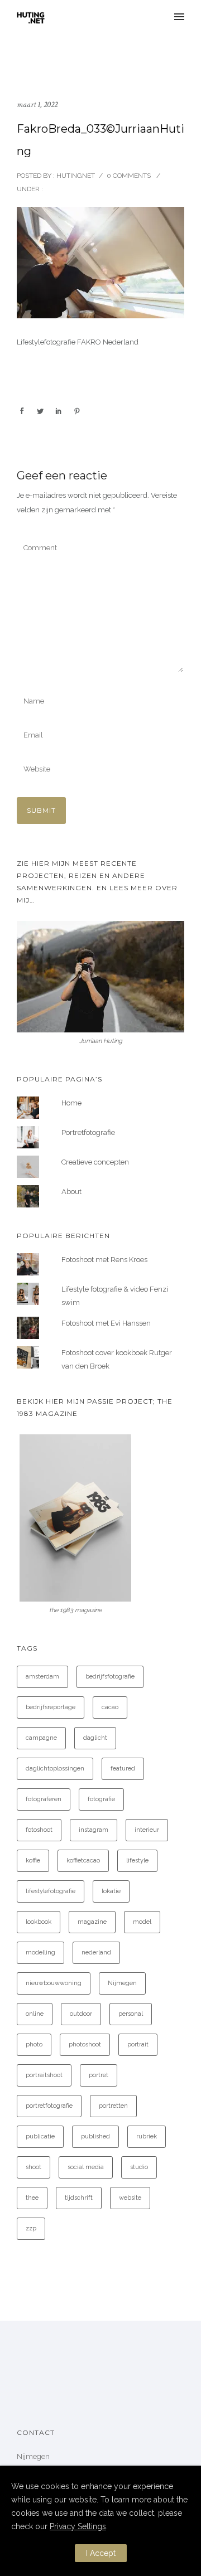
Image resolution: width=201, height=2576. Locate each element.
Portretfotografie (88, 1132)
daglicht (95, 1738)
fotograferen (44, 1799)
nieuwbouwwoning (54, 1983)
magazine (92, 1922)
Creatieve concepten (95, 1162)
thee (32, 2198)
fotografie (101, 1799)
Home (71, 1103)
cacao (110, 1707)
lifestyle (137, 1861)
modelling (40, 1952)
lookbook (39, 1922)
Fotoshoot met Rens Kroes (104, 1260)
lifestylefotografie (51, 1891)
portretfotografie (49, 2106)
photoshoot (85, 2044)
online (35, 2014)
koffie (33, 1861)
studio (139, 2167)
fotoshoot (39, 1830)
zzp (31, 2228)
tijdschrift (79, 2198)
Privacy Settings (78, 2526)
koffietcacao (83, 1861)
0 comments (129, 176)
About (71, 1192)
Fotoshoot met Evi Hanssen (106, 1323)
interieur (147, 1830)
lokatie (111, 1891)
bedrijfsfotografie (110, 1677)
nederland (96, 1952)
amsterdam (42, 1677)
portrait (138, 2044)
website (130, 2198)
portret (99, 2075)
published (95, 2136)
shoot (33, 2167)
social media (86, 2167)
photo (34, 2044)
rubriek (147, 2136)
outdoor (81, 2014)
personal (131, 2014)
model (142, 1922)
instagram (94, 1830)
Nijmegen (122, 1983)
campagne (41, 1738)
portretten (113, 2106)
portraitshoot (44, 2075)
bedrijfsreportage (51, 1707)
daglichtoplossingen (55, 1769)
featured (123, 1769)
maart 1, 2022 (37, 105)
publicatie (40, 2136)
